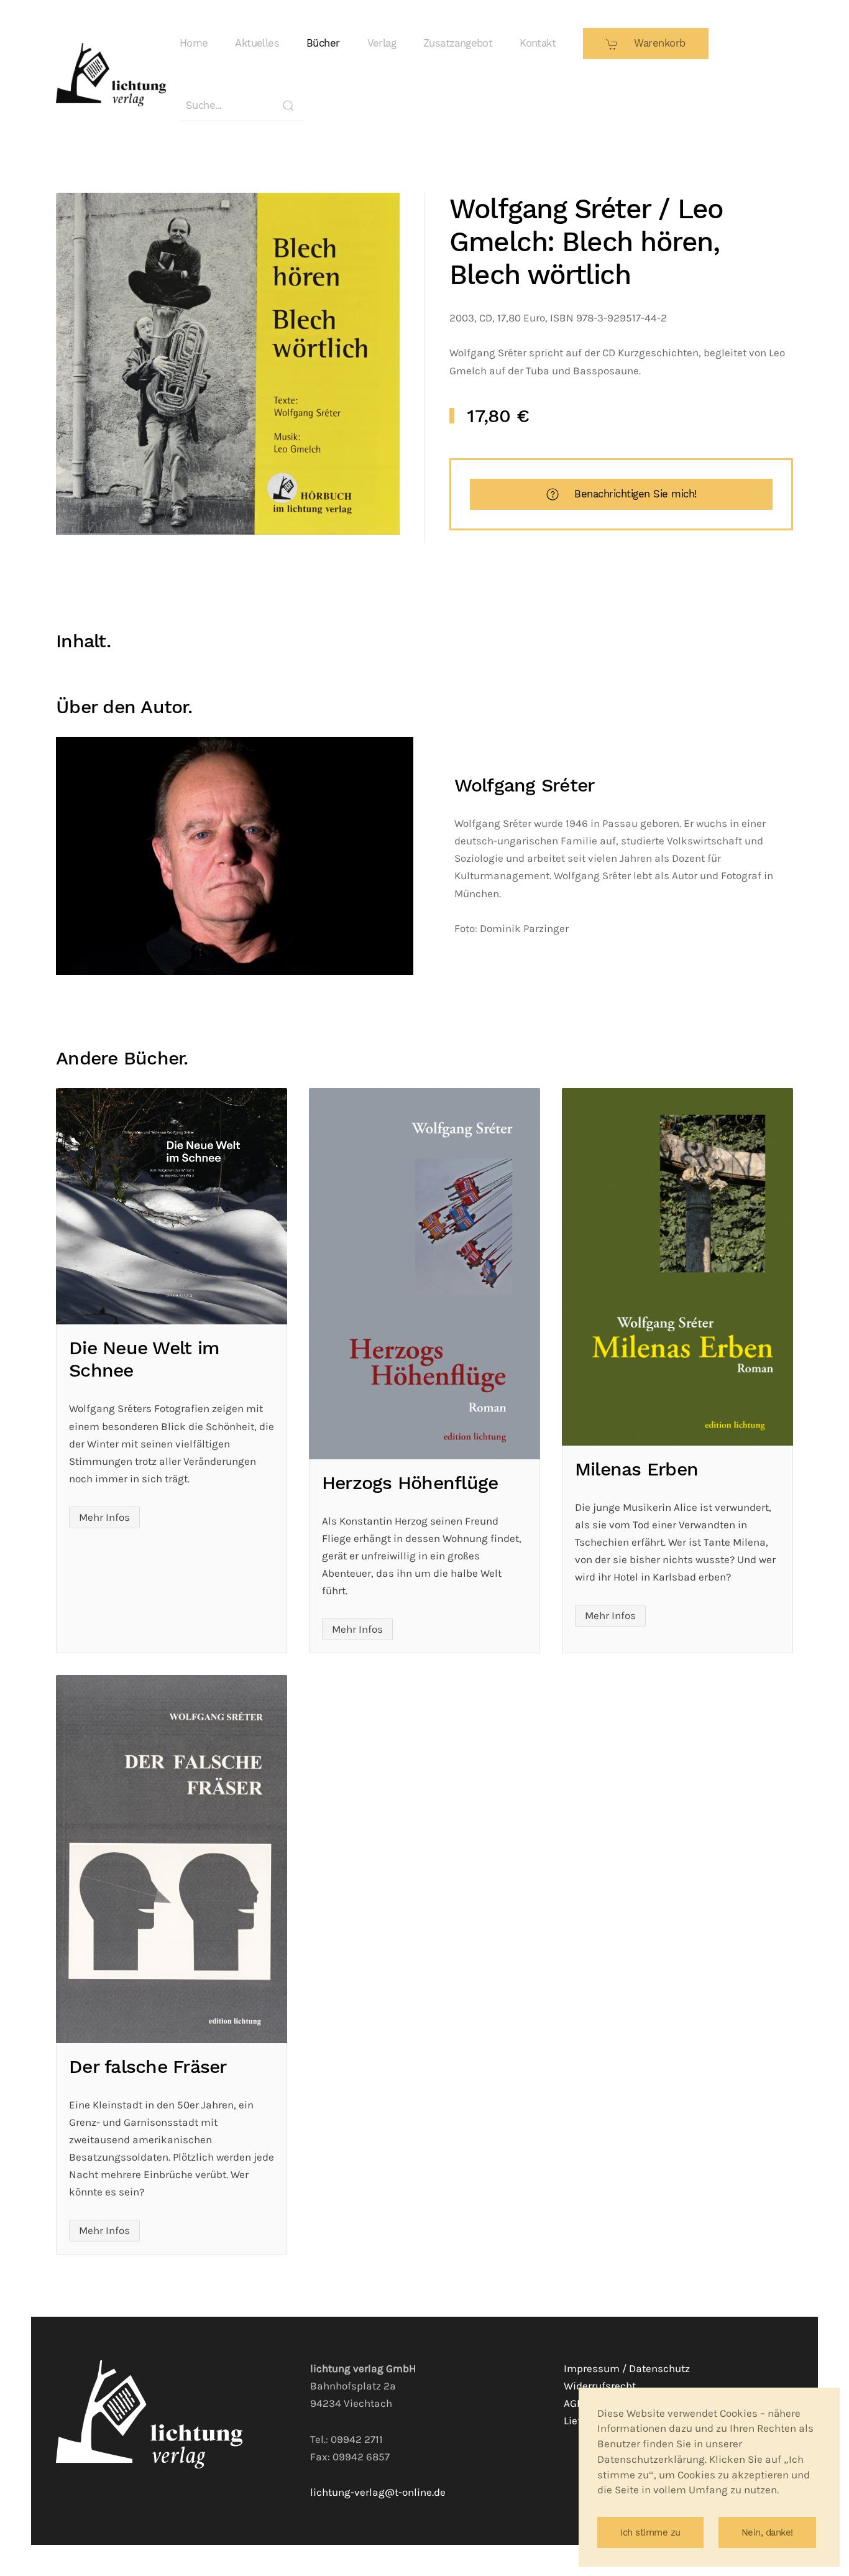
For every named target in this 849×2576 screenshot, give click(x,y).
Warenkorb (658, 43)
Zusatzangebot (458, 43)
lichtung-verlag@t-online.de (378, 2492)
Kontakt (538, 43)
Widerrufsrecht (600, 2386)
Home (194, 43)
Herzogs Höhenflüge (410, 1483)
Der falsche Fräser (148, 2066)
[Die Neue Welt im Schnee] (172, 1206)
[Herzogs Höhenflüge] (424, 1273)
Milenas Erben (636, 1469)
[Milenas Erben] (677, 1267)
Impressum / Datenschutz (627, 2369)
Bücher (323, 43)
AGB (574, 2403)
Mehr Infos (104, 1517)
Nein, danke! (767, 2532)
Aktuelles (257, 43)
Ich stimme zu (650, 2532)
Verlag (382, 43)
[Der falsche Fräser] (172, 1859)
